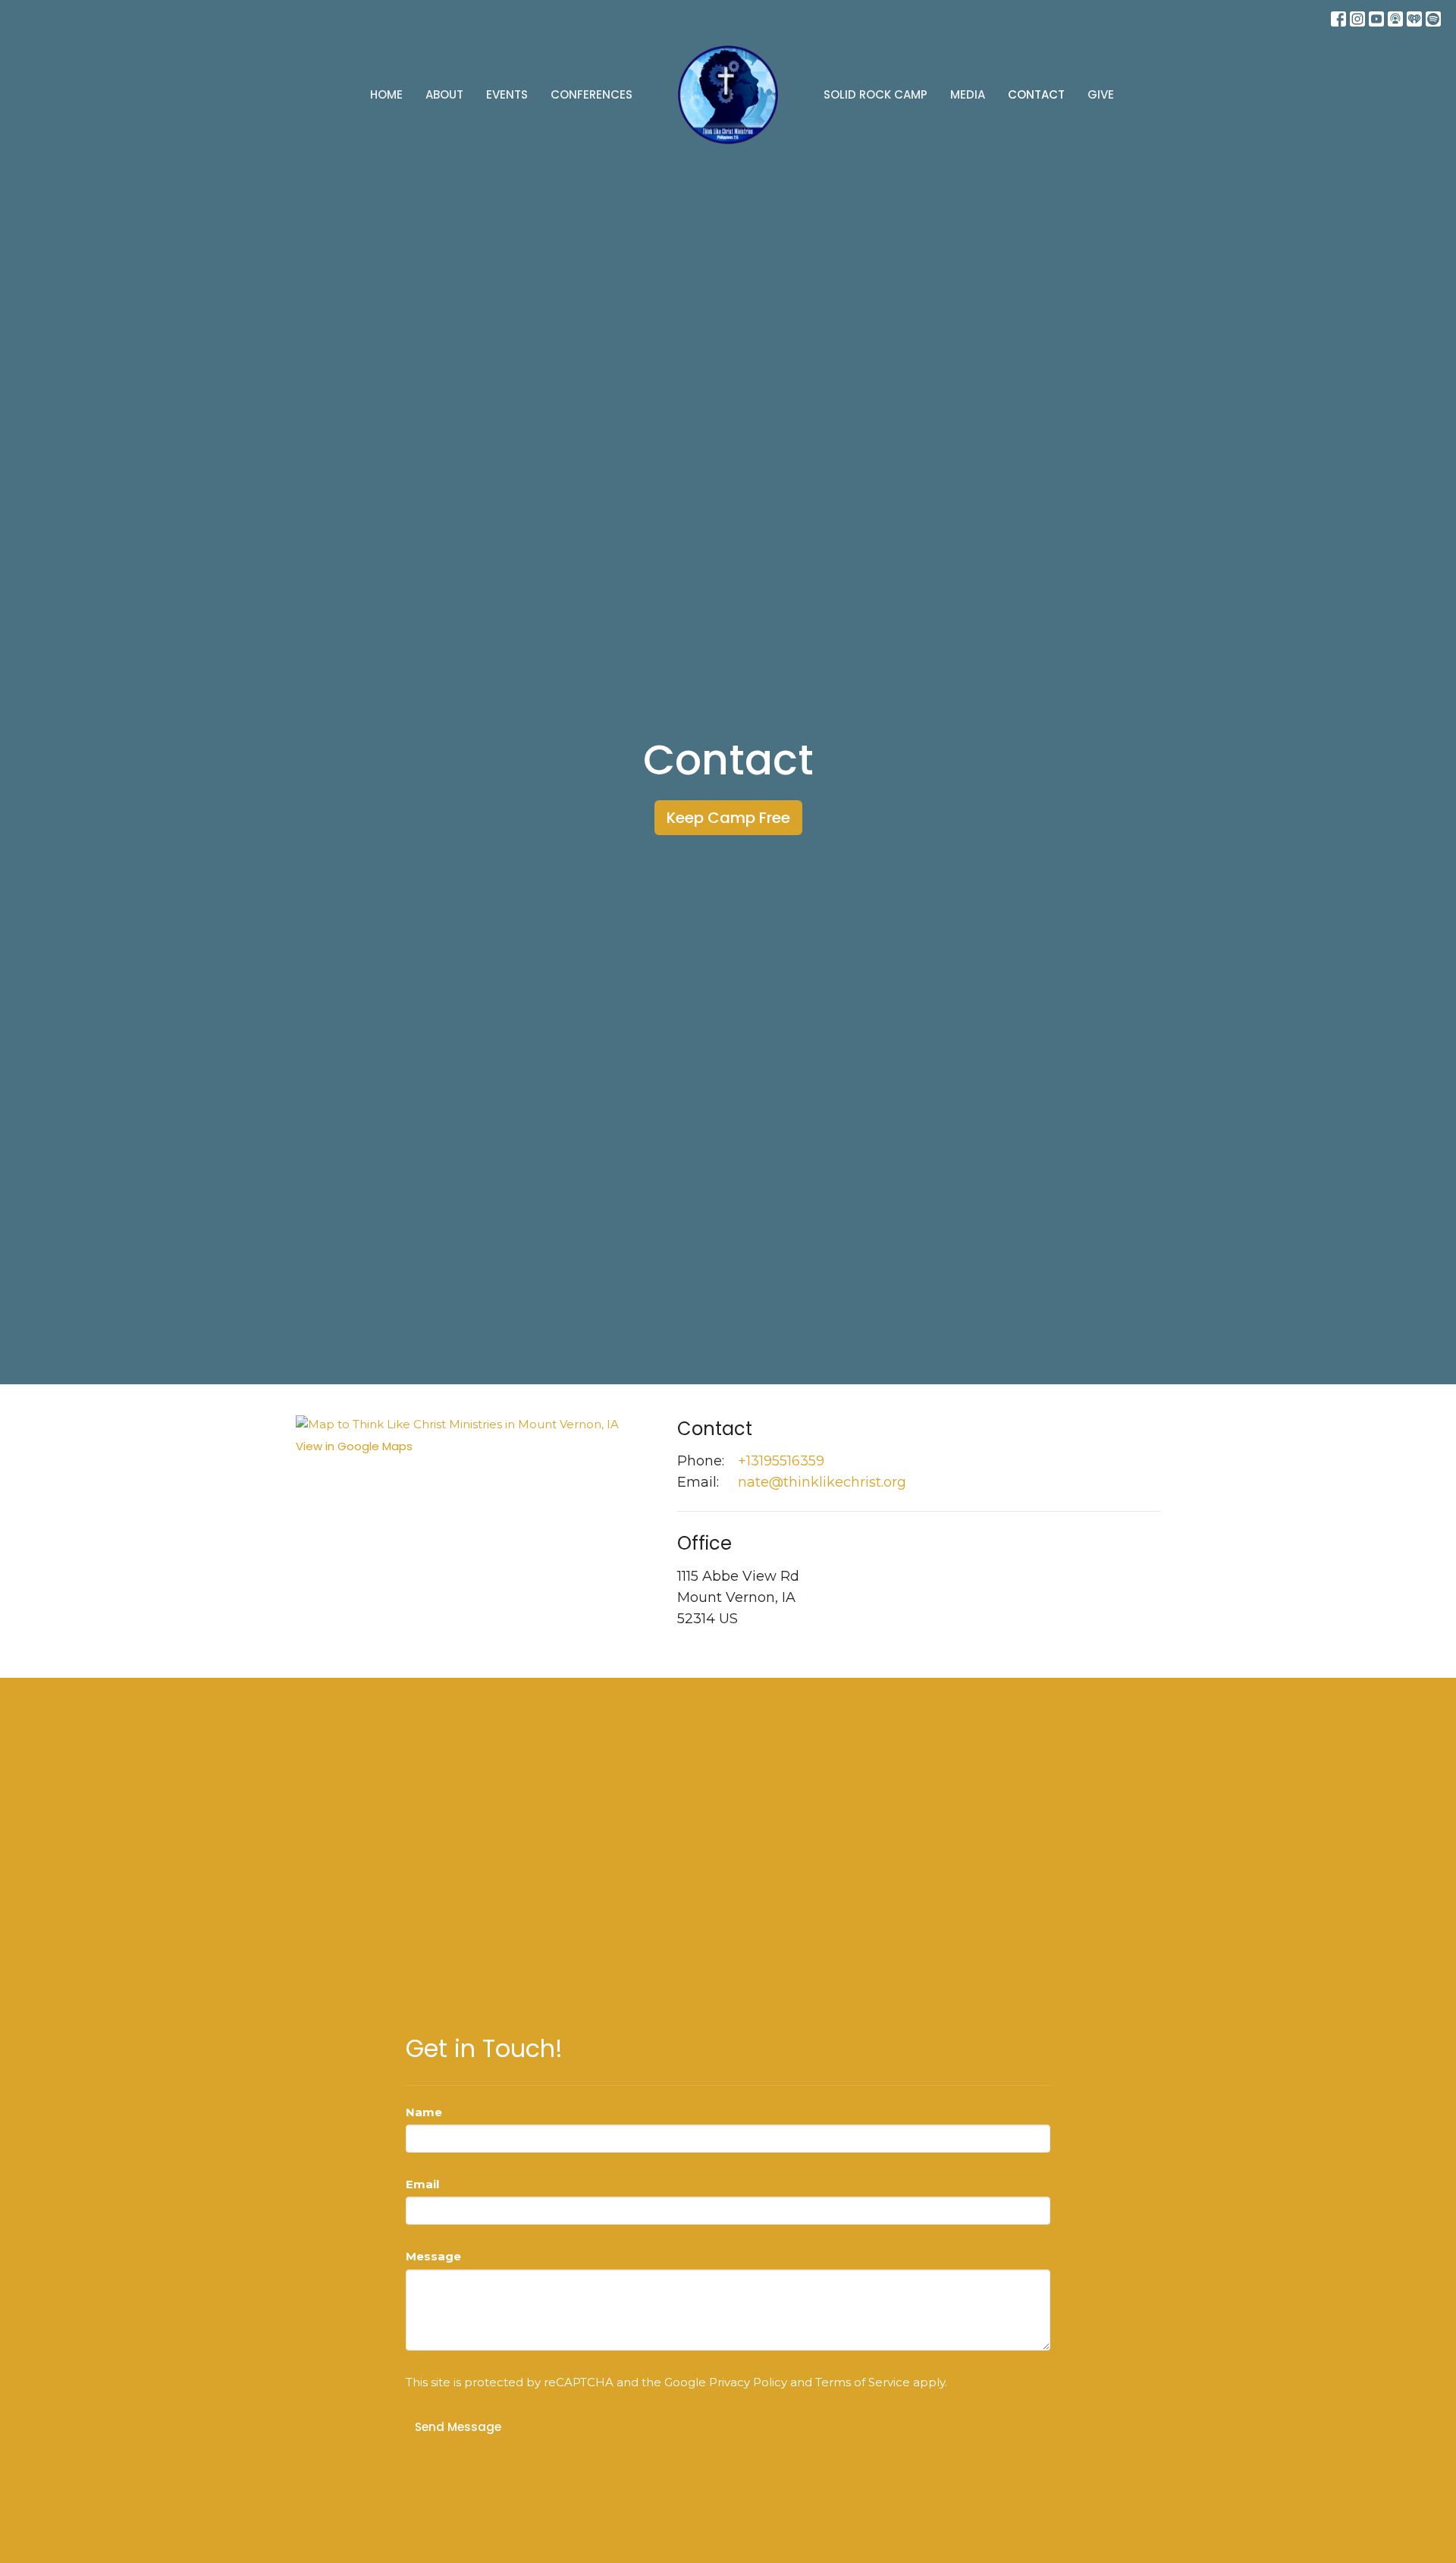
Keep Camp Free (728, 818)
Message (433, 2256)
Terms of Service (863, 2382)
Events (507, 94)
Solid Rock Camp (875, 94)
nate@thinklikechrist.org (822, 1482)
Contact (1036, 94)
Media (968, 94)
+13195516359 (781, 1461)
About (444, 94)
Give (1101, 94)
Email (422, 2184)
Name (424, 2112)
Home (386, 94)
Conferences (591, 94)
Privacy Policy (748, 2382)
